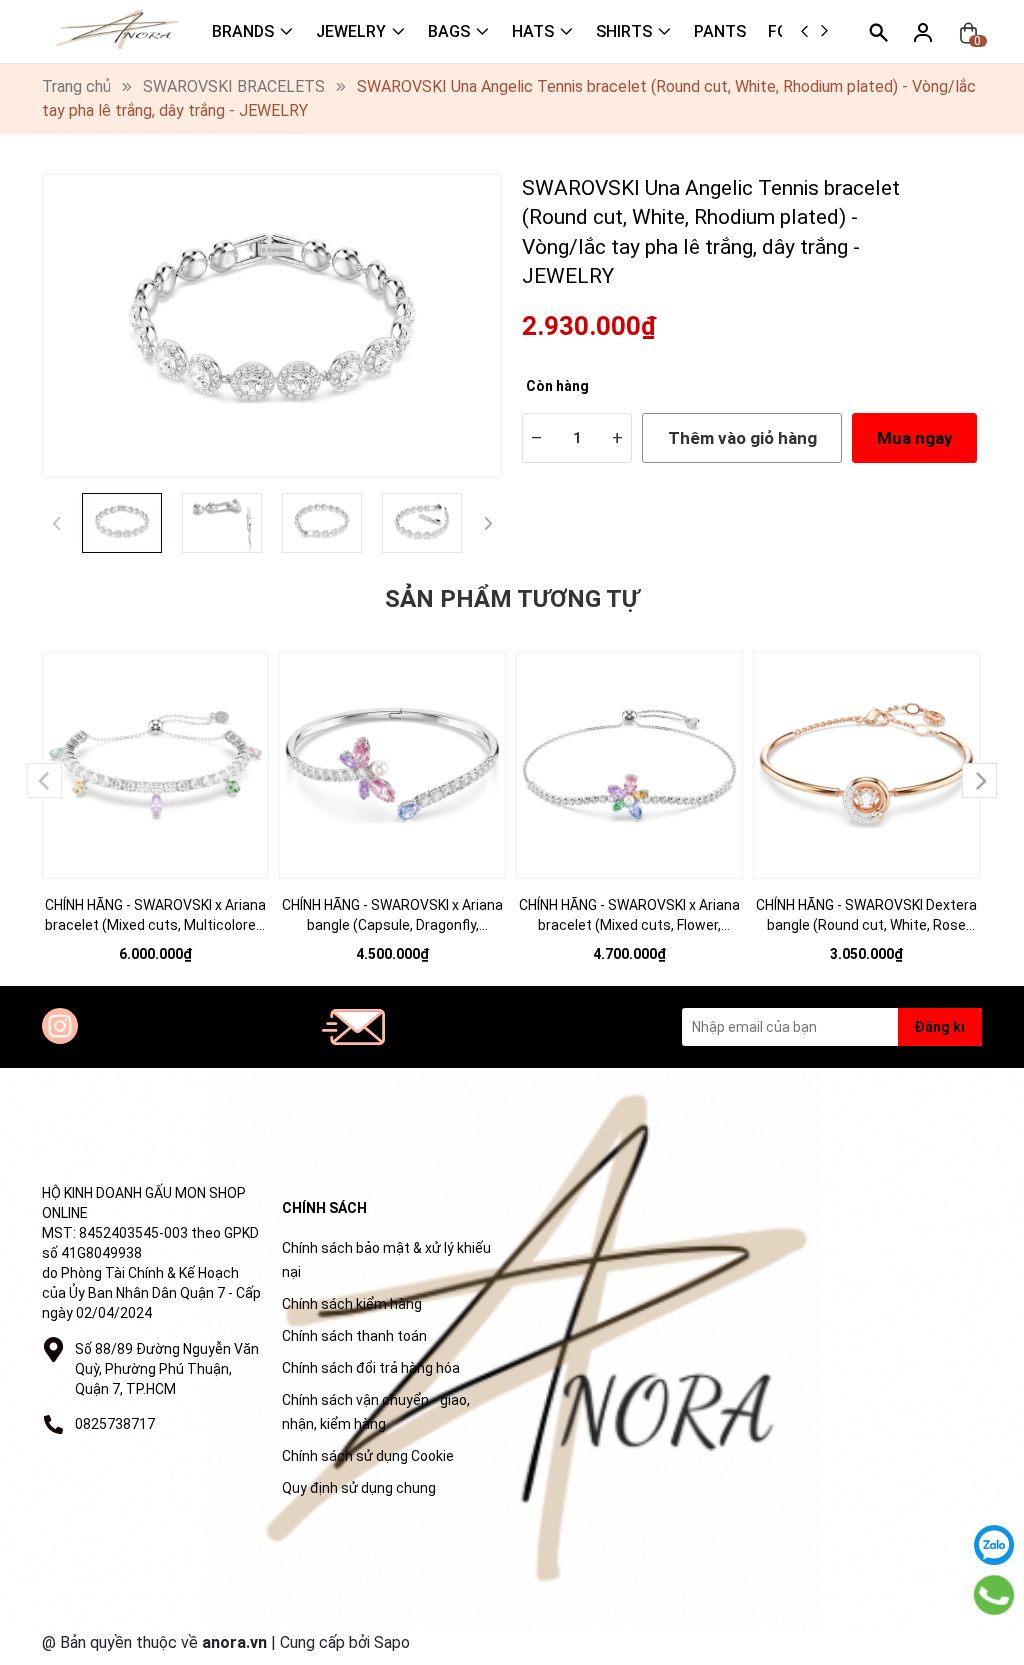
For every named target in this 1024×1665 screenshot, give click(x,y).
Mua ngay (915, 438)
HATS (533, 31)
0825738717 (115, 1424)
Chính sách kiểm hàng (352, 1304)
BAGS (449, 31)
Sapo (392, 1642)
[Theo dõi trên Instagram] (60, 1026)
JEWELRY (351, 31)
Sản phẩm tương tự (512, 599)
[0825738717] (994, 1595)
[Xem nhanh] (156, 752)
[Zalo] (994, 1545)
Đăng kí (939, 1027)
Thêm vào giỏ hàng (742, 438)
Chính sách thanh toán (354, 1336)
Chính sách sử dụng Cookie (368, 1456)
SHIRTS (624, 31)
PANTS (720, 31)
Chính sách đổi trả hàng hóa (371, 1368)
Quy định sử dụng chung (359, 1488)
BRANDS (243, 31)
